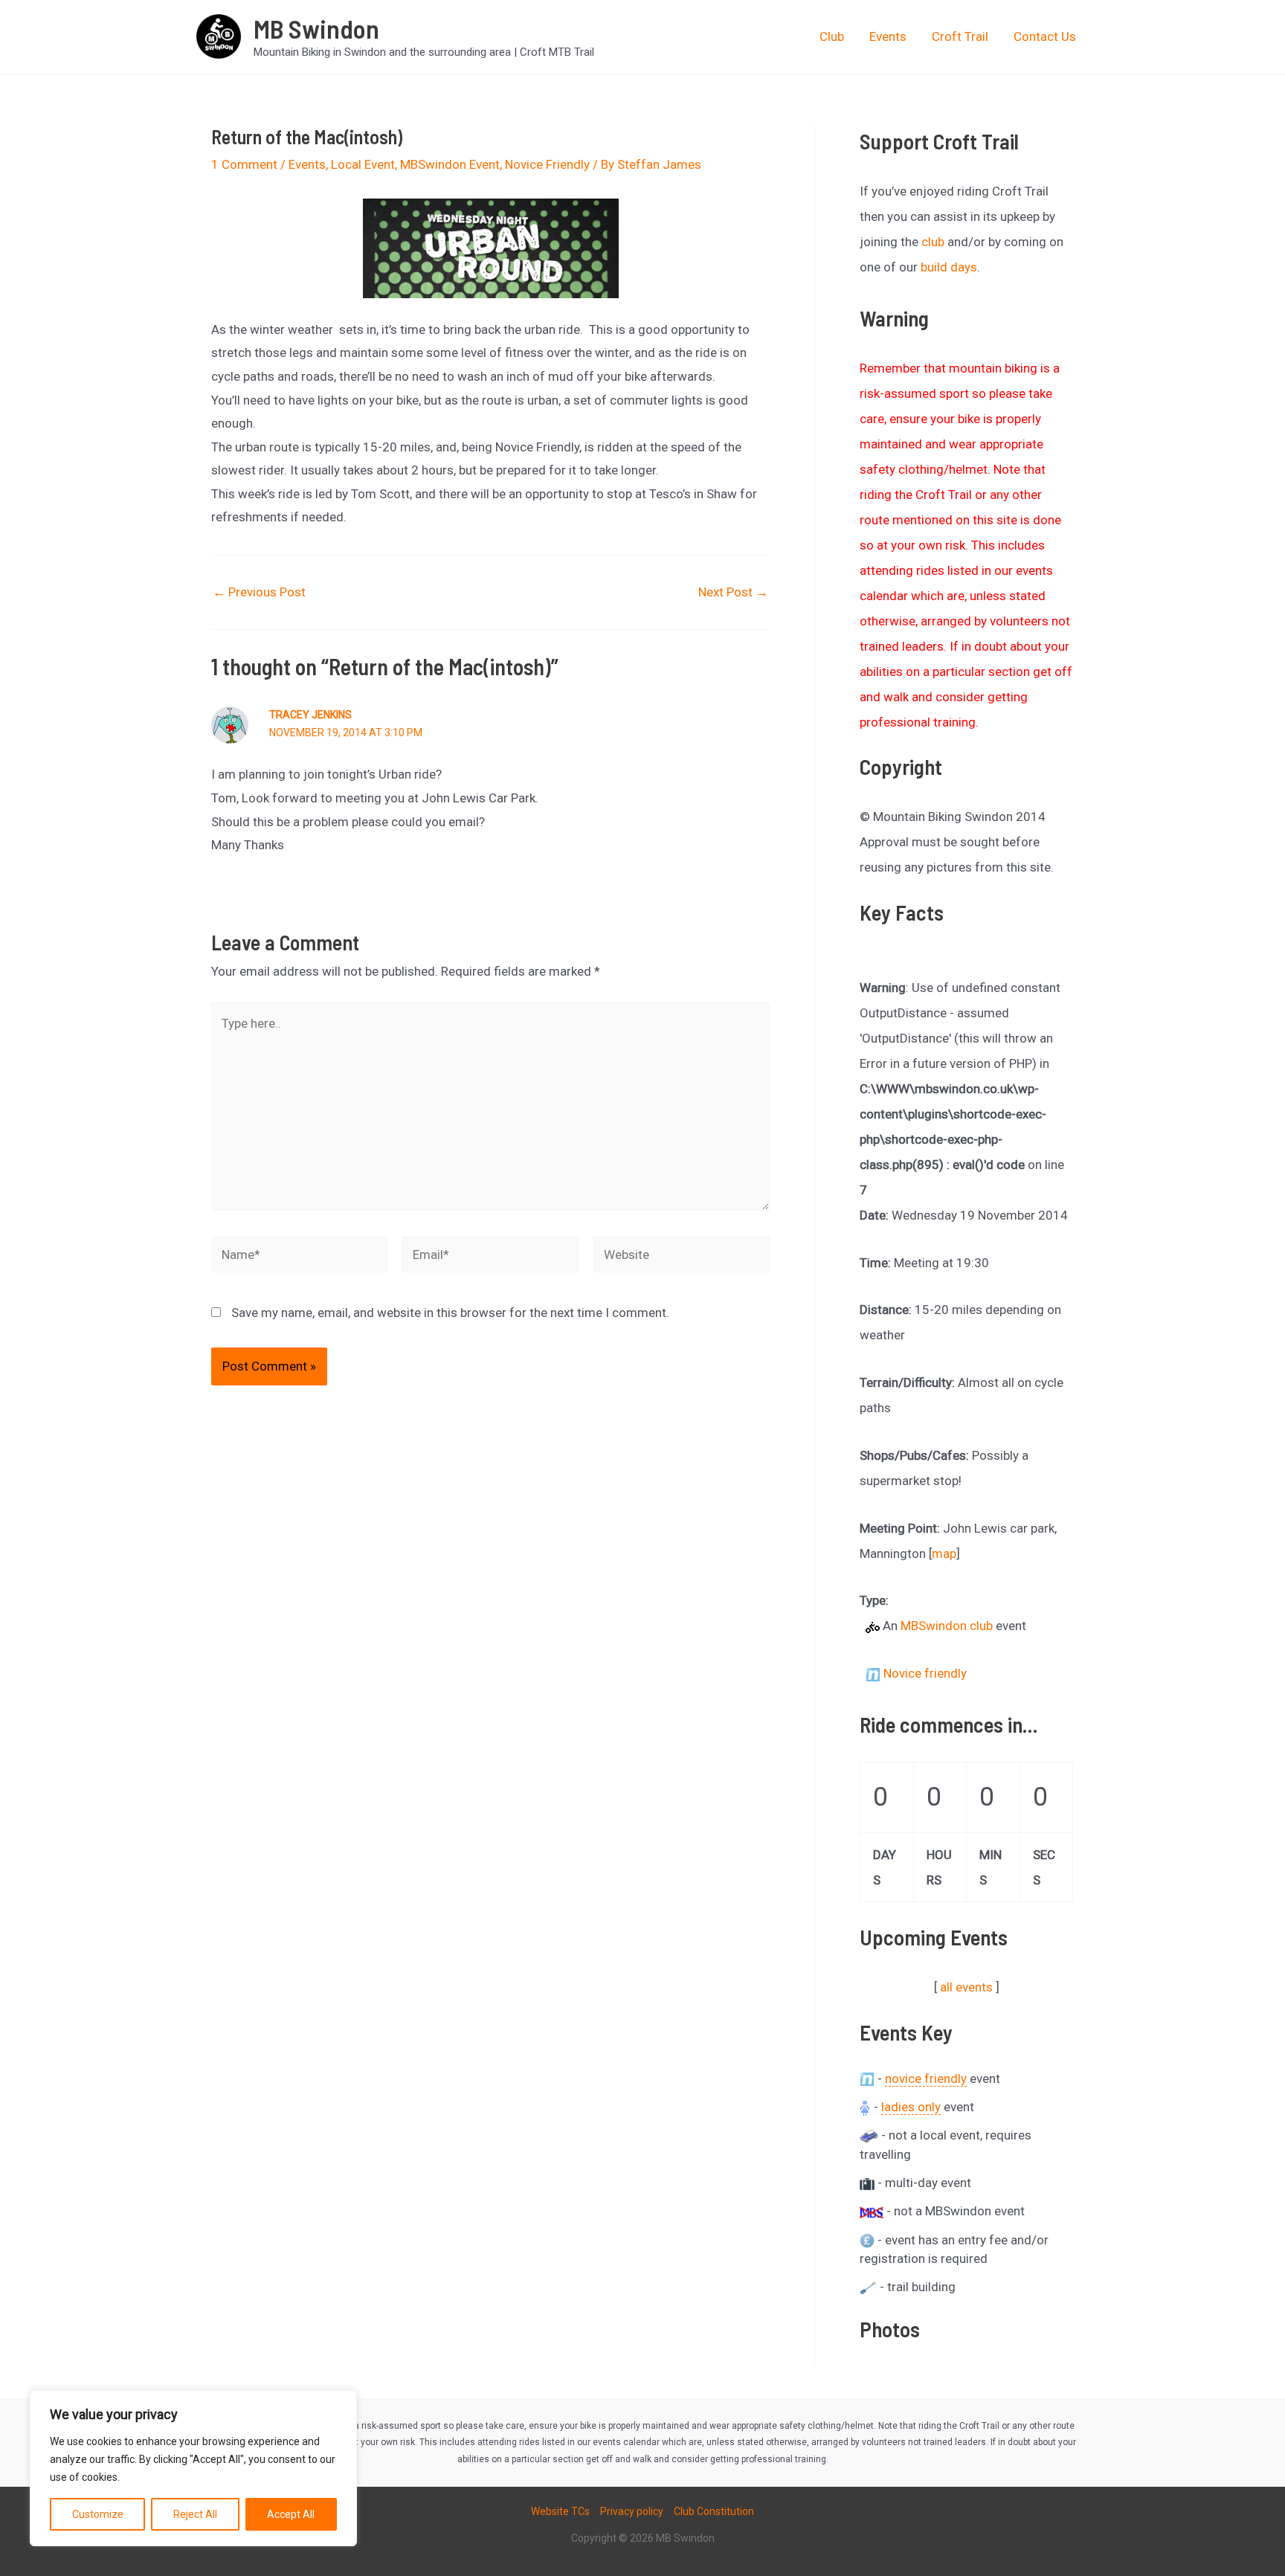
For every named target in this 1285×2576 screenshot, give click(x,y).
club (933, 242)
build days (949, 267)
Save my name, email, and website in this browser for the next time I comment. (450, 1313)
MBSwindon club (947, 1626)
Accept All (291, 2514)
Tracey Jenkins (310, 715)
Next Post (733, 592)
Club (832, 36)
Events (888, 36)
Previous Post (259, 592)
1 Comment (244, 164)
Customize (98, 2514)
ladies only (911, 2107)
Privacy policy (632, 2511)
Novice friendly (925, 1673)
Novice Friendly (547, 164)
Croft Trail (960, 36)
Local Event (363, 164)
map (944, 1553)
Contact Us (1045, 36)
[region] (193, 2468)
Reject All (195, 2514)
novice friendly (926, 2078)
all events (966, 1987)
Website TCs (560, 2511)
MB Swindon (316, 28)
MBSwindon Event (450, 164)
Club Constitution (714, 2511)
